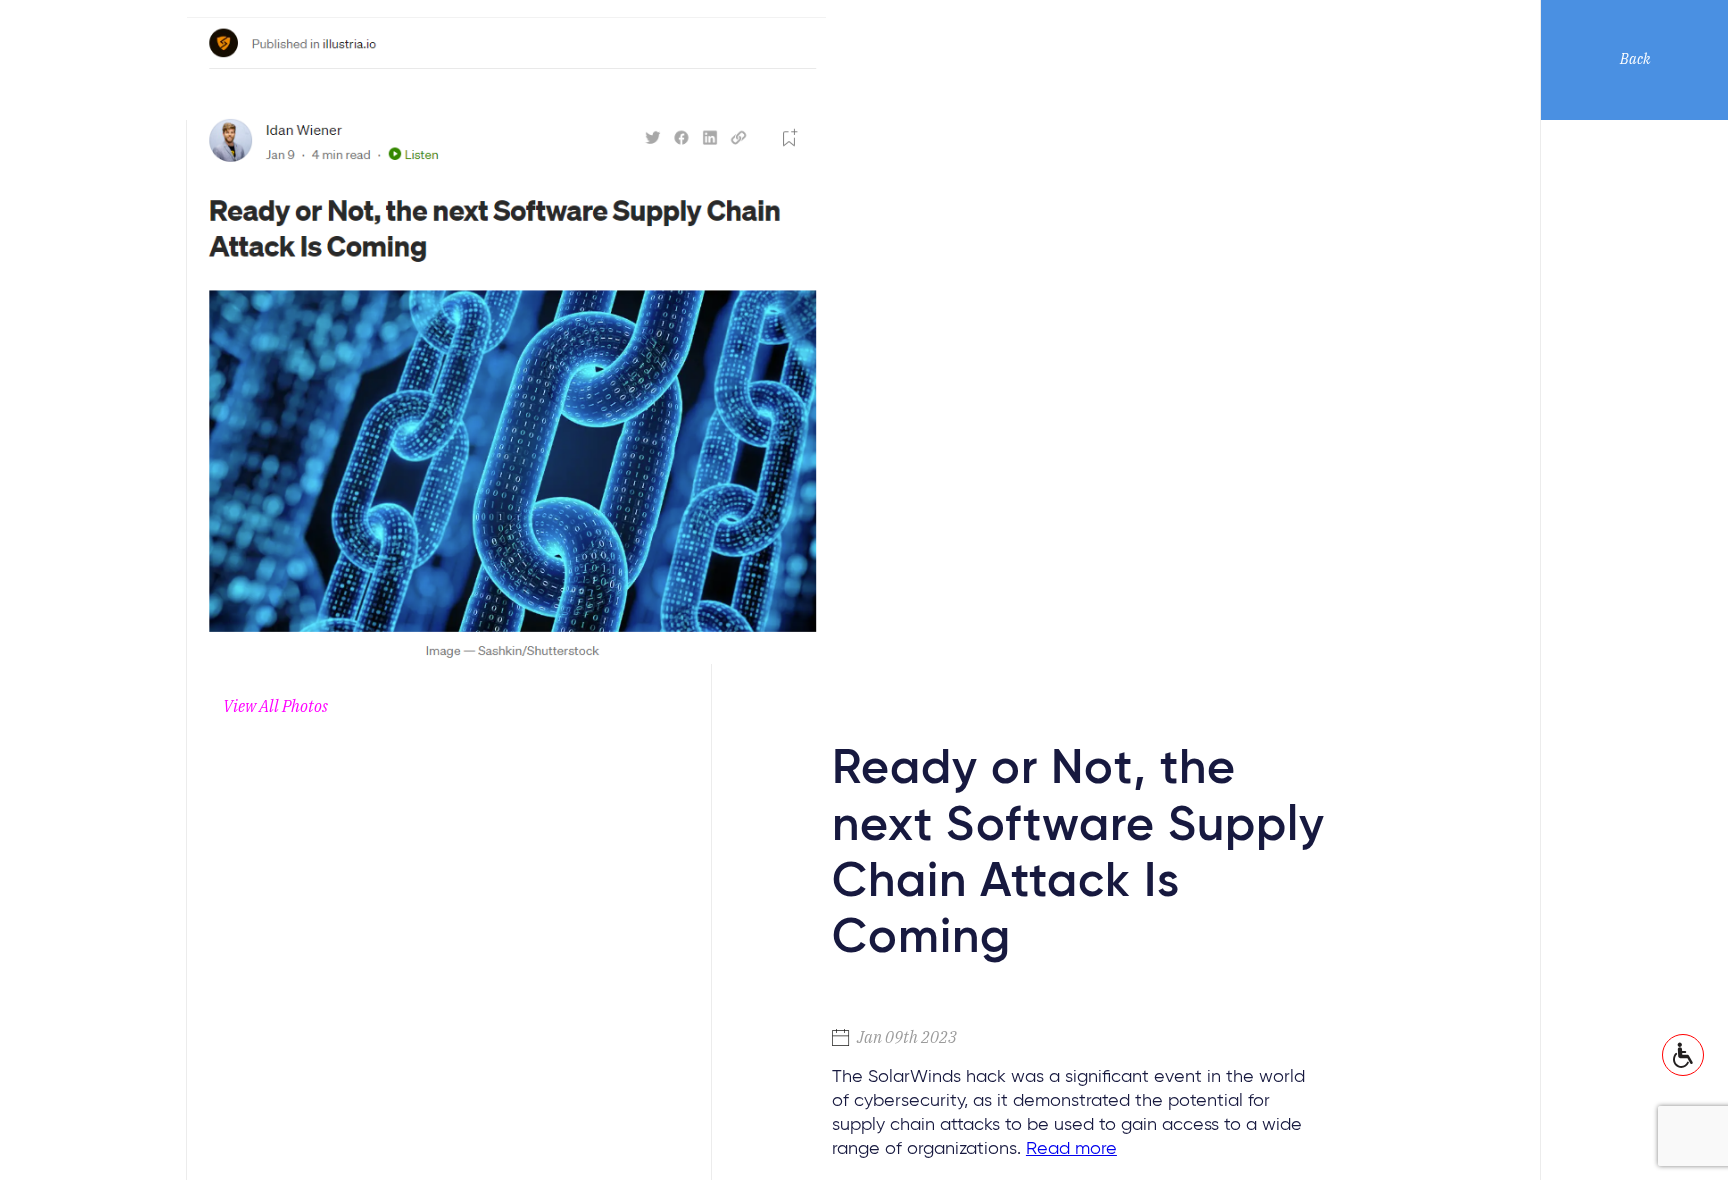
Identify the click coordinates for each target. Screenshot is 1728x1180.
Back (1635, 59)
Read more (1071, 1149)
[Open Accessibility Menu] (1683, 1055)
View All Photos (275, 706)
